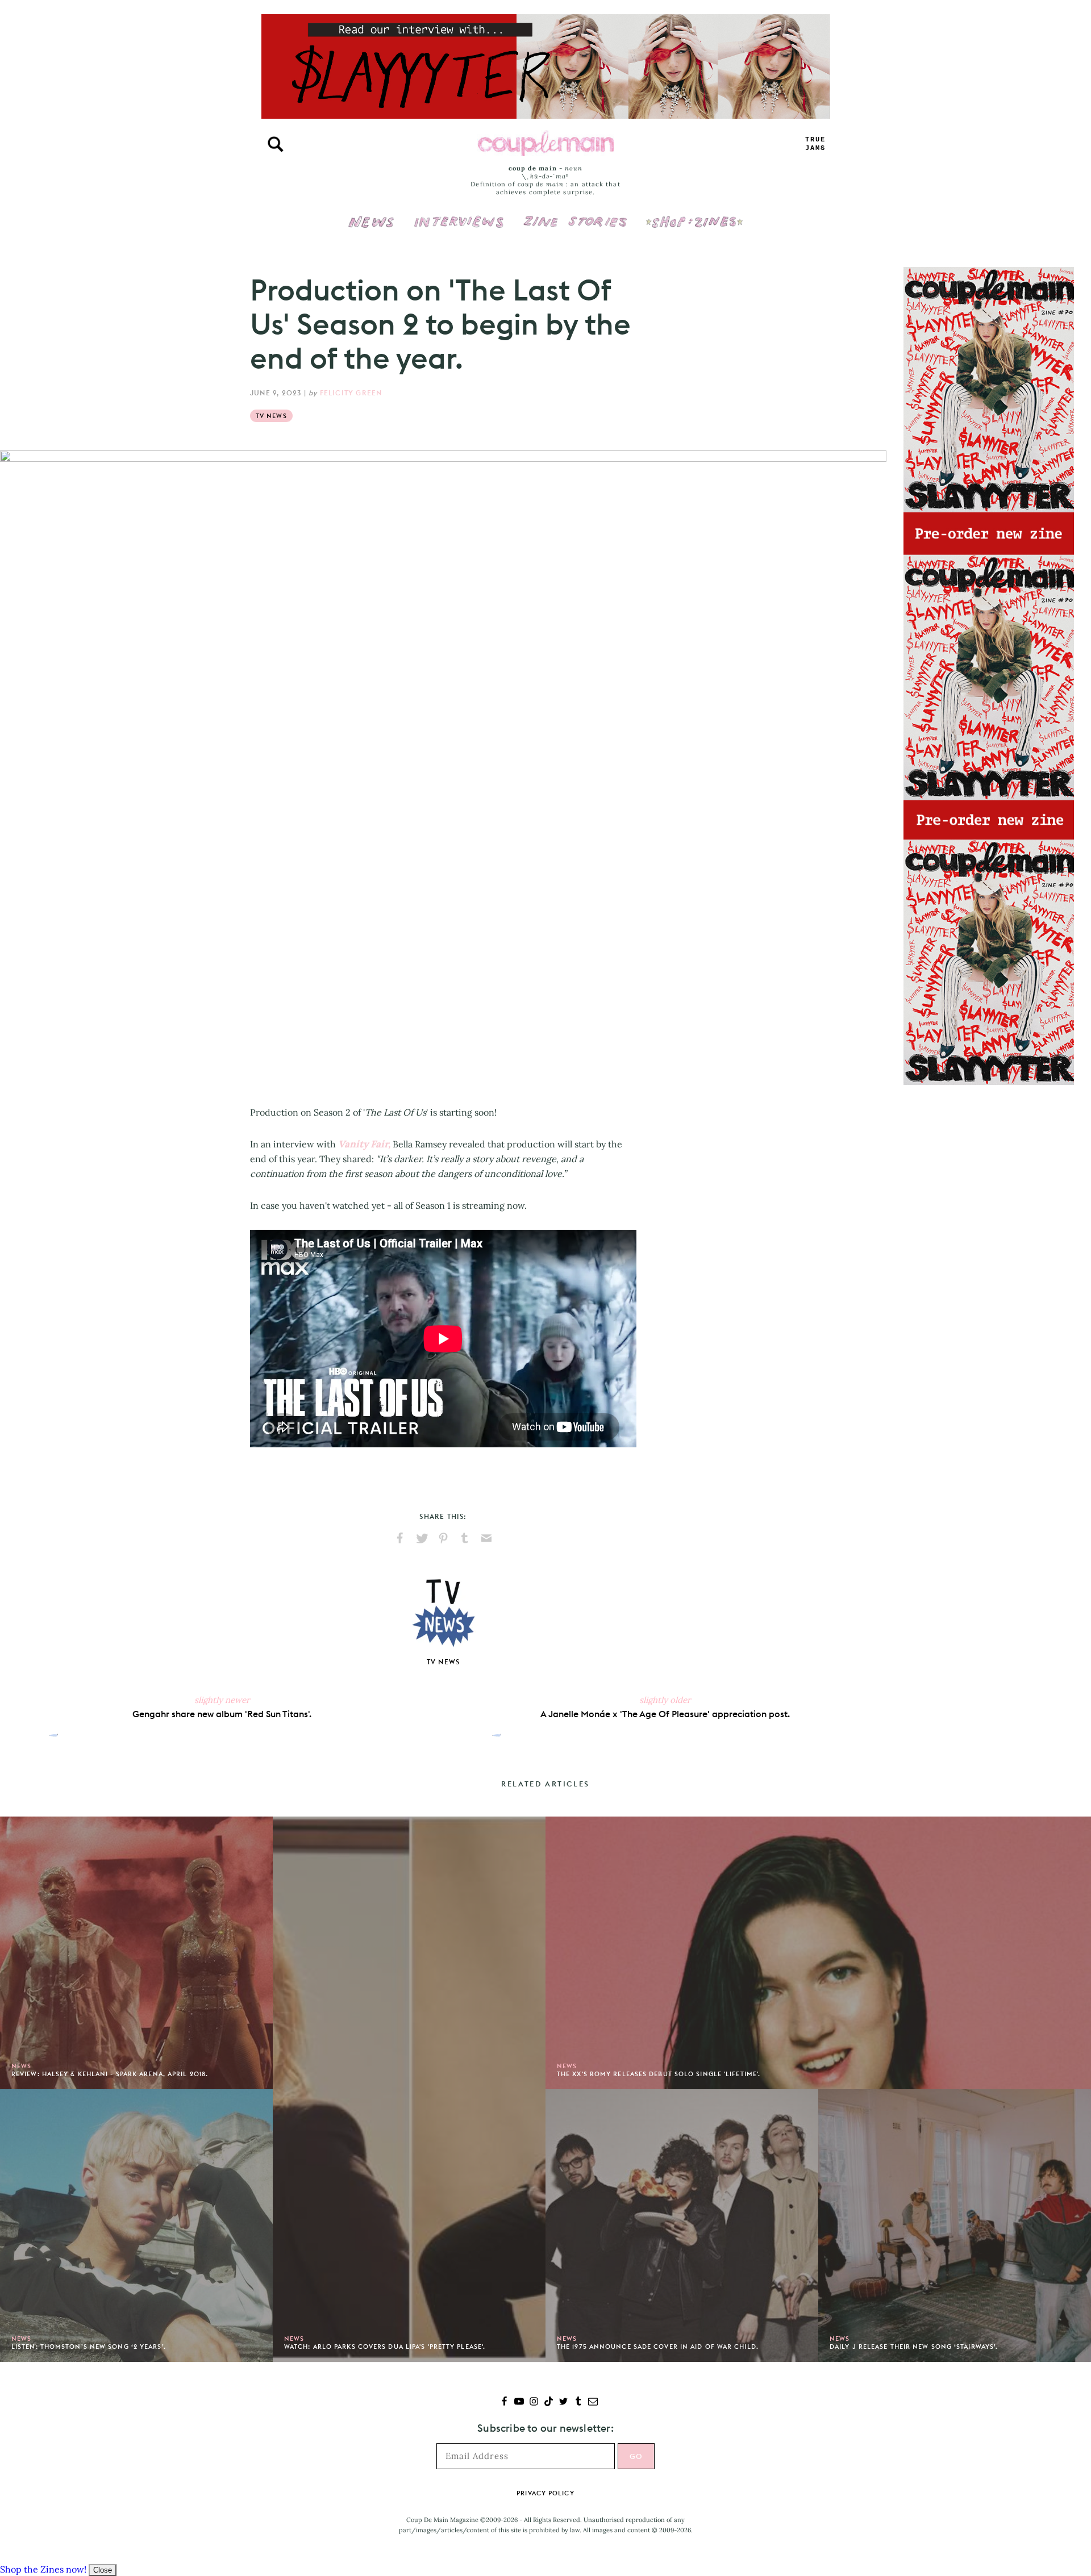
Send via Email (486, 1538)
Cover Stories (575, 214)
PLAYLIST (815, 144)
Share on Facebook (400, 1538)
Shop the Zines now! (43, 2569)
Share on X (422, 1538)
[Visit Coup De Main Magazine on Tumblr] (578, 2402)
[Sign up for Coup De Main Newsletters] (593, 2402)
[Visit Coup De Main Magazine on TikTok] (549, 2402)
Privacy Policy (545, 2493)
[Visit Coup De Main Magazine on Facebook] (504, 2402)
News (371, 228)
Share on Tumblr (465, 1538)
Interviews (459, 214)
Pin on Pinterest (443, 1538)
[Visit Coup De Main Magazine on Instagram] (534, 2402)
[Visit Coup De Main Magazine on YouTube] (519, 2402)
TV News (271, 416)
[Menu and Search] (276, 144)
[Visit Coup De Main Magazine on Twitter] (563, 2402)
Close (103, 2570)
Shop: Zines (694, 214)
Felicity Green (351, 393)
